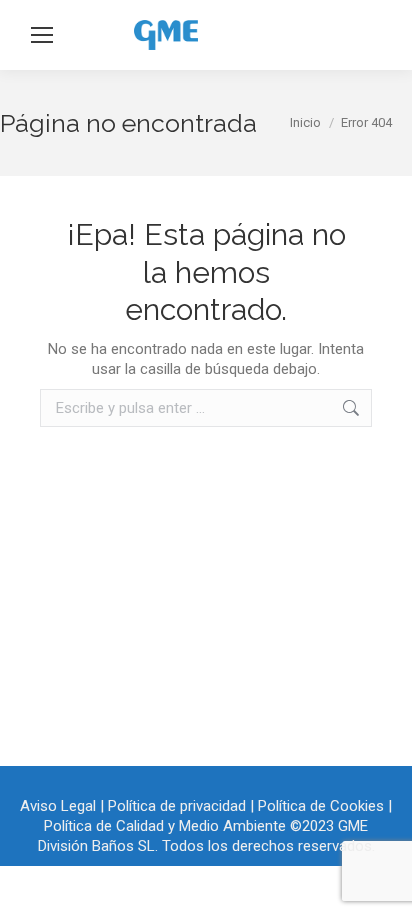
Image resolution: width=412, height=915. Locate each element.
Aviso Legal (58, 806)
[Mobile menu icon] (42, 35)
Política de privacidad (177, 806)
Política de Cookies (321, 806)
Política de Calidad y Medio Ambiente (165, 826)
